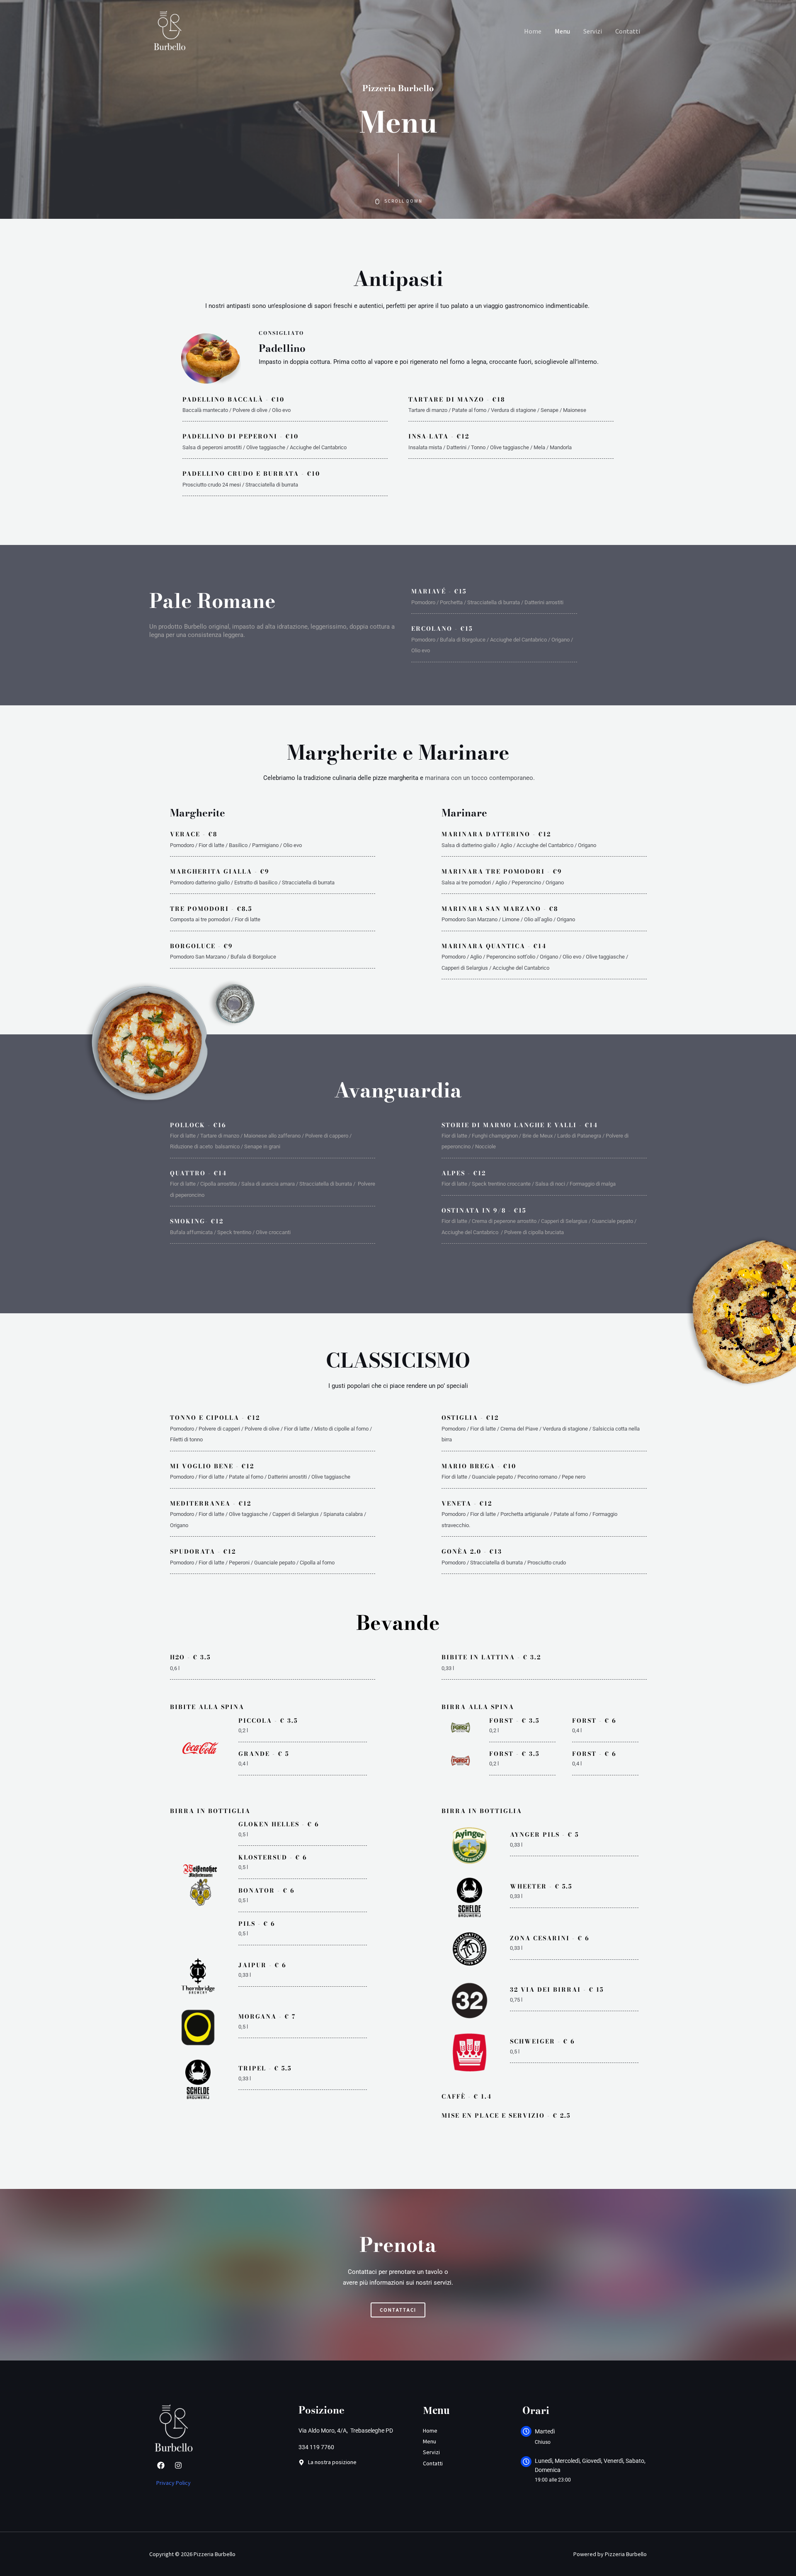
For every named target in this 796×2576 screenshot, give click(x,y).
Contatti (628, 31)
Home (533, 31)
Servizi (593, 31)
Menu (562, 31)
